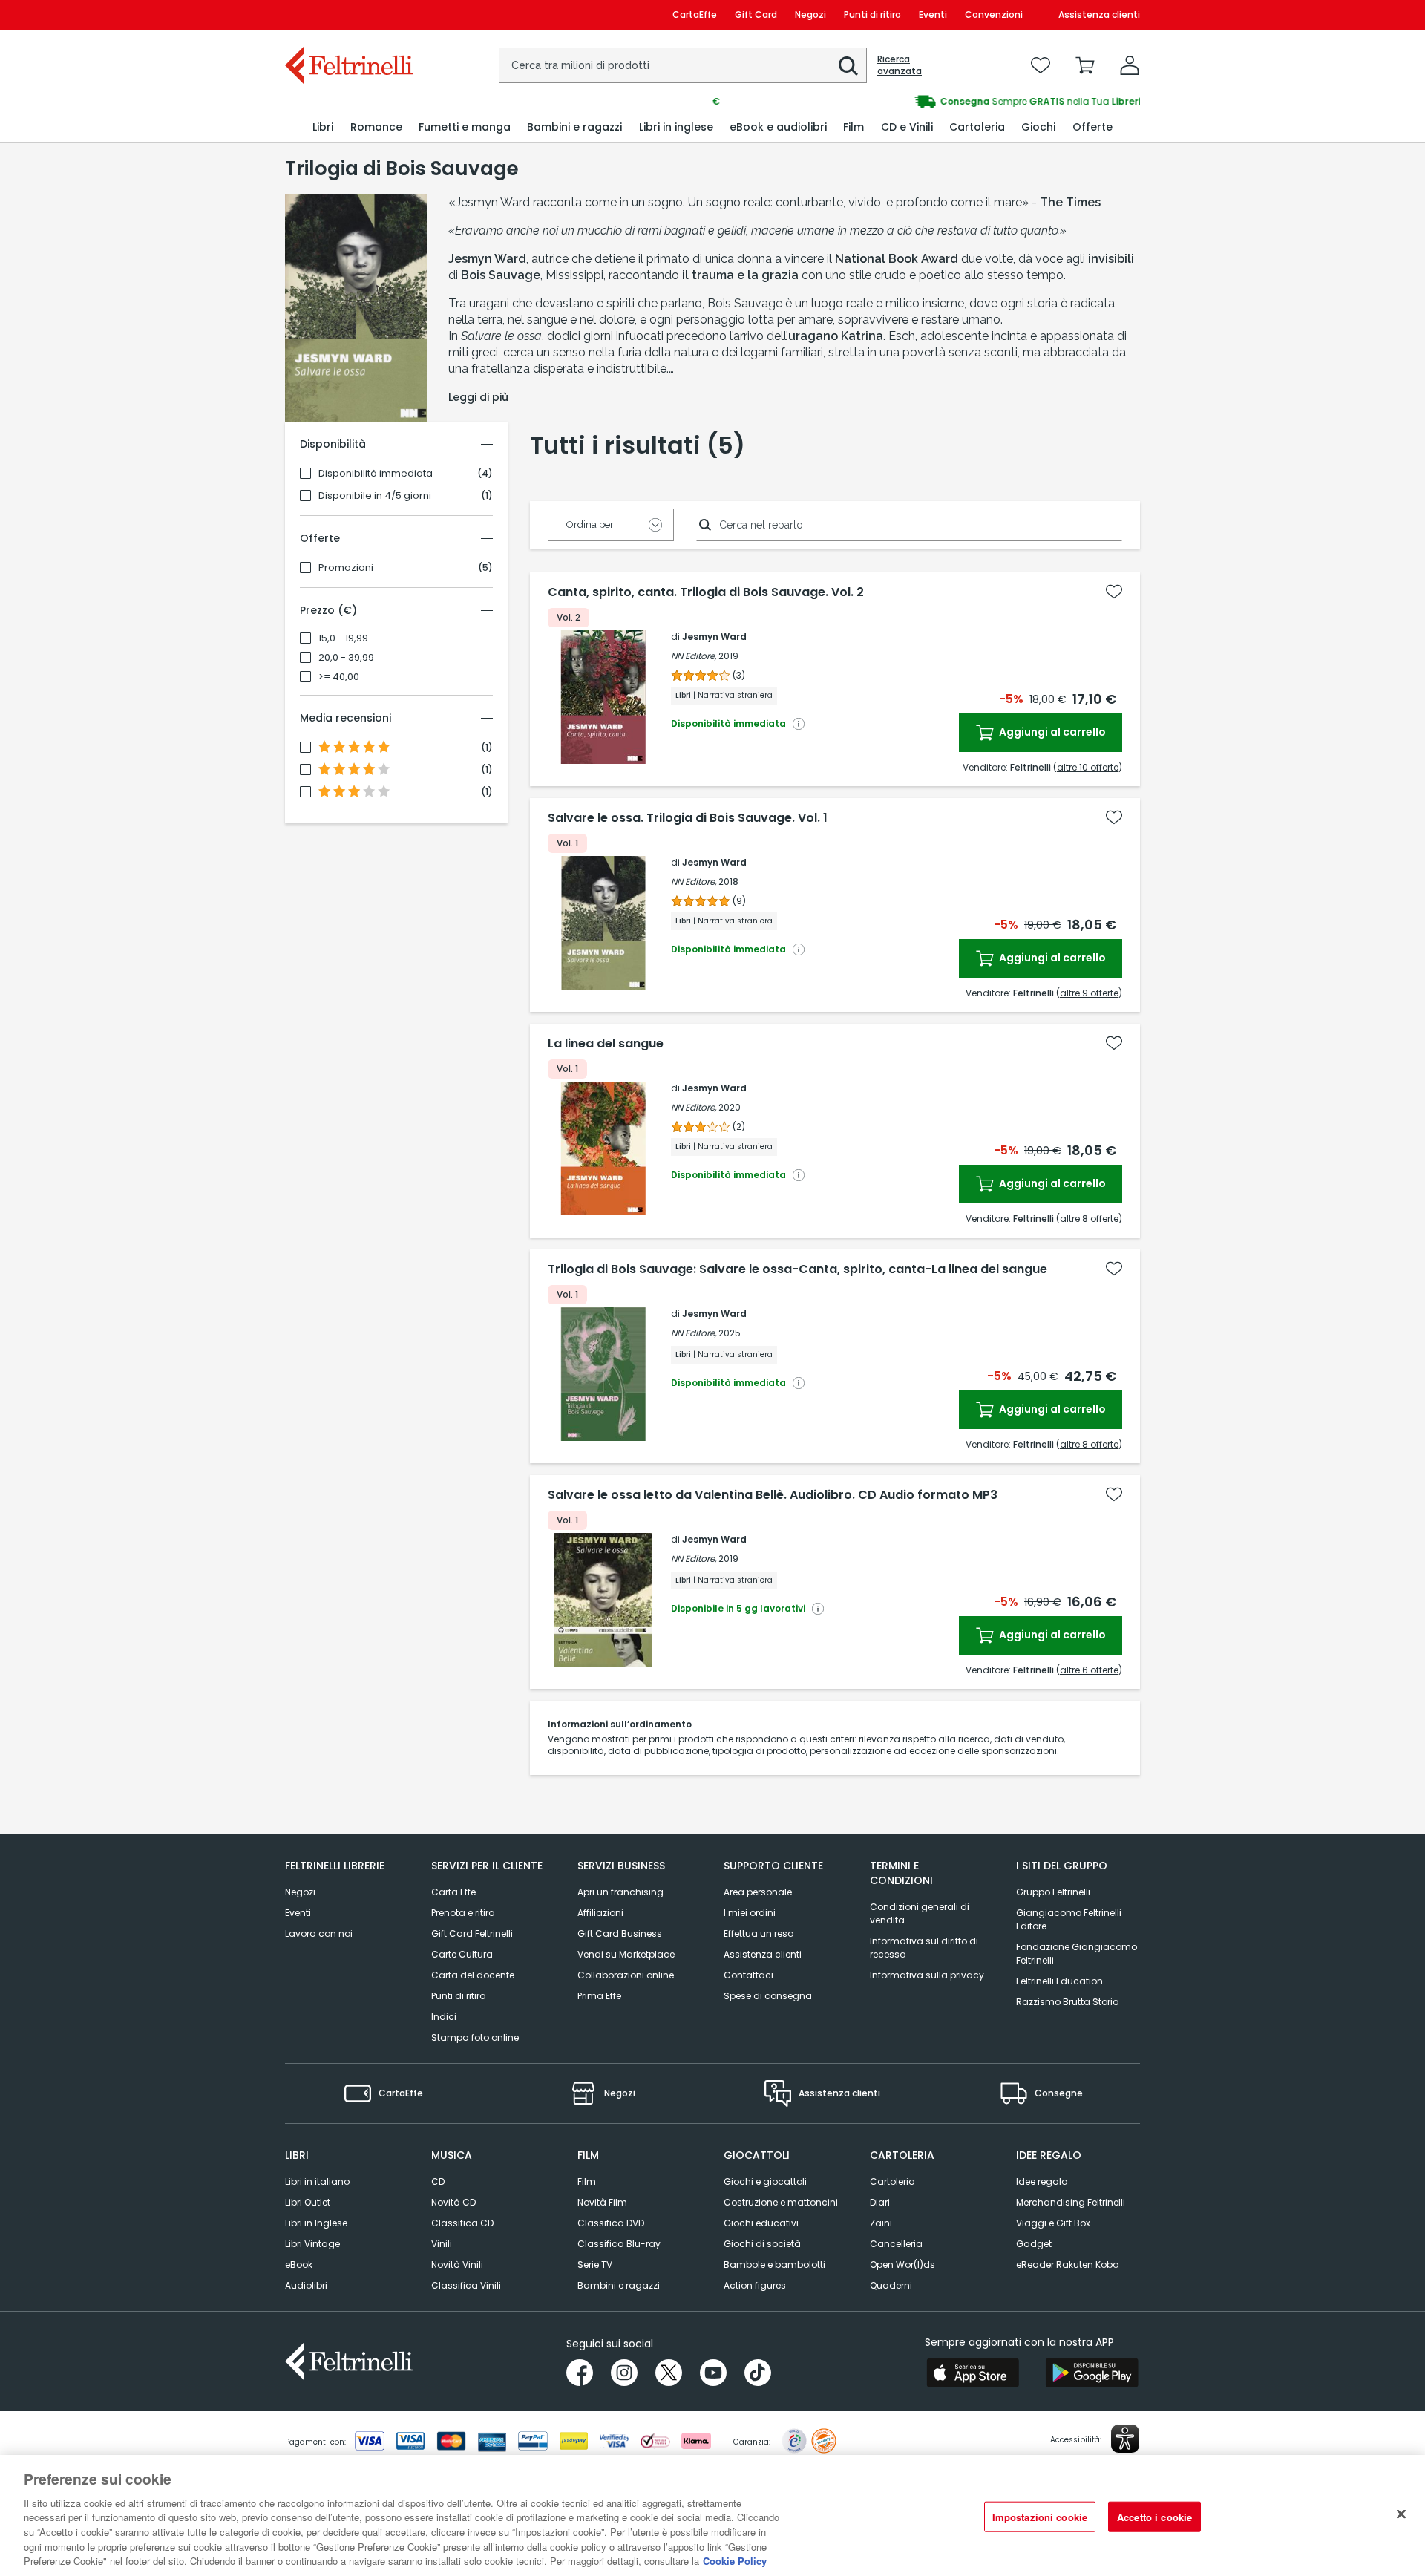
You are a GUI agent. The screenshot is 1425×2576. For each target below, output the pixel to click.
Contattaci (748, 1975)
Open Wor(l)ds (902, 2265)
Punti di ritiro (872, 14)
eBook (299, 2265)
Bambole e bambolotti (774, 2265)
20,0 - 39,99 (346, 658)
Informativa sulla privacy (927, 1975)
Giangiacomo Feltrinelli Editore (1069, 1919)
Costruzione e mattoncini (781, 2202)
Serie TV (595, 2265)
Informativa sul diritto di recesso (924, 1948)
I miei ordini (750, 1913)
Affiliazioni (600, 1913)
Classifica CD (462, 2223)
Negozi (810, 14)
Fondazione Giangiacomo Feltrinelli (1077, 1954)
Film (587, 2181)
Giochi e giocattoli (765, 2181)
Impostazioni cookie (1040, 2516)
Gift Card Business (620, 1933)
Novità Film (602, 2202)
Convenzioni (994, 14)
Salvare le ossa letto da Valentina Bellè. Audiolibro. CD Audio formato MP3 (773, 1495)
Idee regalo (1042, 2181)
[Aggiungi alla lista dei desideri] (1114, 592)
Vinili (442, 2244)
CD (438, 2181)
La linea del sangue (606, 1044)
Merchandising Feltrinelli (1071, 2202)
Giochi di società (762, 2244)
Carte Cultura (462, 1954)
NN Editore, (694, 656)
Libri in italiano (317, 2181)
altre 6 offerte (1089, 1670)
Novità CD (453, 2202)
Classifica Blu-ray (619, 2244)
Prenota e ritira (463, 1913)
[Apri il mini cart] (1085, 65)
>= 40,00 (339, 677)
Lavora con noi (319, 1933)
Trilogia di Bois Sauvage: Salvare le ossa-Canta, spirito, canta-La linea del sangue (797, 1269)
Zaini (881, 2223)
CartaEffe (695, 14)
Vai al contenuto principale (348, 14)
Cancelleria (896, 2244)
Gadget (1034, 2244)
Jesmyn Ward (714, 637)
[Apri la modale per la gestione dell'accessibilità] (1125, 2439)
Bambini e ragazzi (619, 2285)
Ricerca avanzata (900, 65)
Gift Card (756, 14)
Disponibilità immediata (376, 474)
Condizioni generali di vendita (920, 1913)
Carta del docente (473, 1975)
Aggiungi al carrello (1051, 732)
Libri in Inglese (316, 2223)
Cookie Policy (735, 2561)
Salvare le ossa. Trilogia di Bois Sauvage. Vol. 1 (688, 818)
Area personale (758, 1892)
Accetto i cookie (1154, 2516)
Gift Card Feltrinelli (472, 1933)
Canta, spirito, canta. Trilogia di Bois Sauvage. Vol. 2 (706, 592)
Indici (444, 2017)
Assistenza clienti (1099, 14)
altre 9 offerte (1089, 993)
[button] (848, 66)
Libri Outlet (308, 2202)
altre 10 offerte (1088, 767)
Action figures (755, 2285)
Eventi (933, 14)
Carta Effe (453, 1892)
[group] (926, 102)
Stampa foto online (475, 2037)
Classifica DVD (611, 2223)
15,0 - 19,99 (343, 638)
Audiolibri (306, 2285)
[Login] (1130, 65)
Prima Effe (599, 1996)
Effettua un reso (759, 1933)
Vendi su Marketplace (626, 1954)
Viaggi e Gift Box (1053, 2223)
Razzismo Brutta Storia (1068, 2002)
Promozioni (346, 568)
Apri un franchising (620, 1892)
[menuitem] (323, 127)
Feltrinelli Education (1059, 1981)
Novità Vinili (457, 2265)
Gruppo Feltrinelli (1053, 1892)
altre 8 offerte (1089, 1219)
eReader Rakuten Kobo (1067, 2265)
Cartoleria (892, 2181)
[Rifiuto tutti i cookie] (1401, 2514)
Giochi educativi (761, 2223)
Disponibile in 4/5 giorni (375, 496)
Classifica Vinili (466, 2285)
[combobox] (683, 65)
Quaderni (891, 2285)
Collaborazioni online (626, 1975)
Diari (880, 2202)
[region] (712, 2515)
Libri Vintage (312, 2244)
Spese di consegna (768, 1996)
